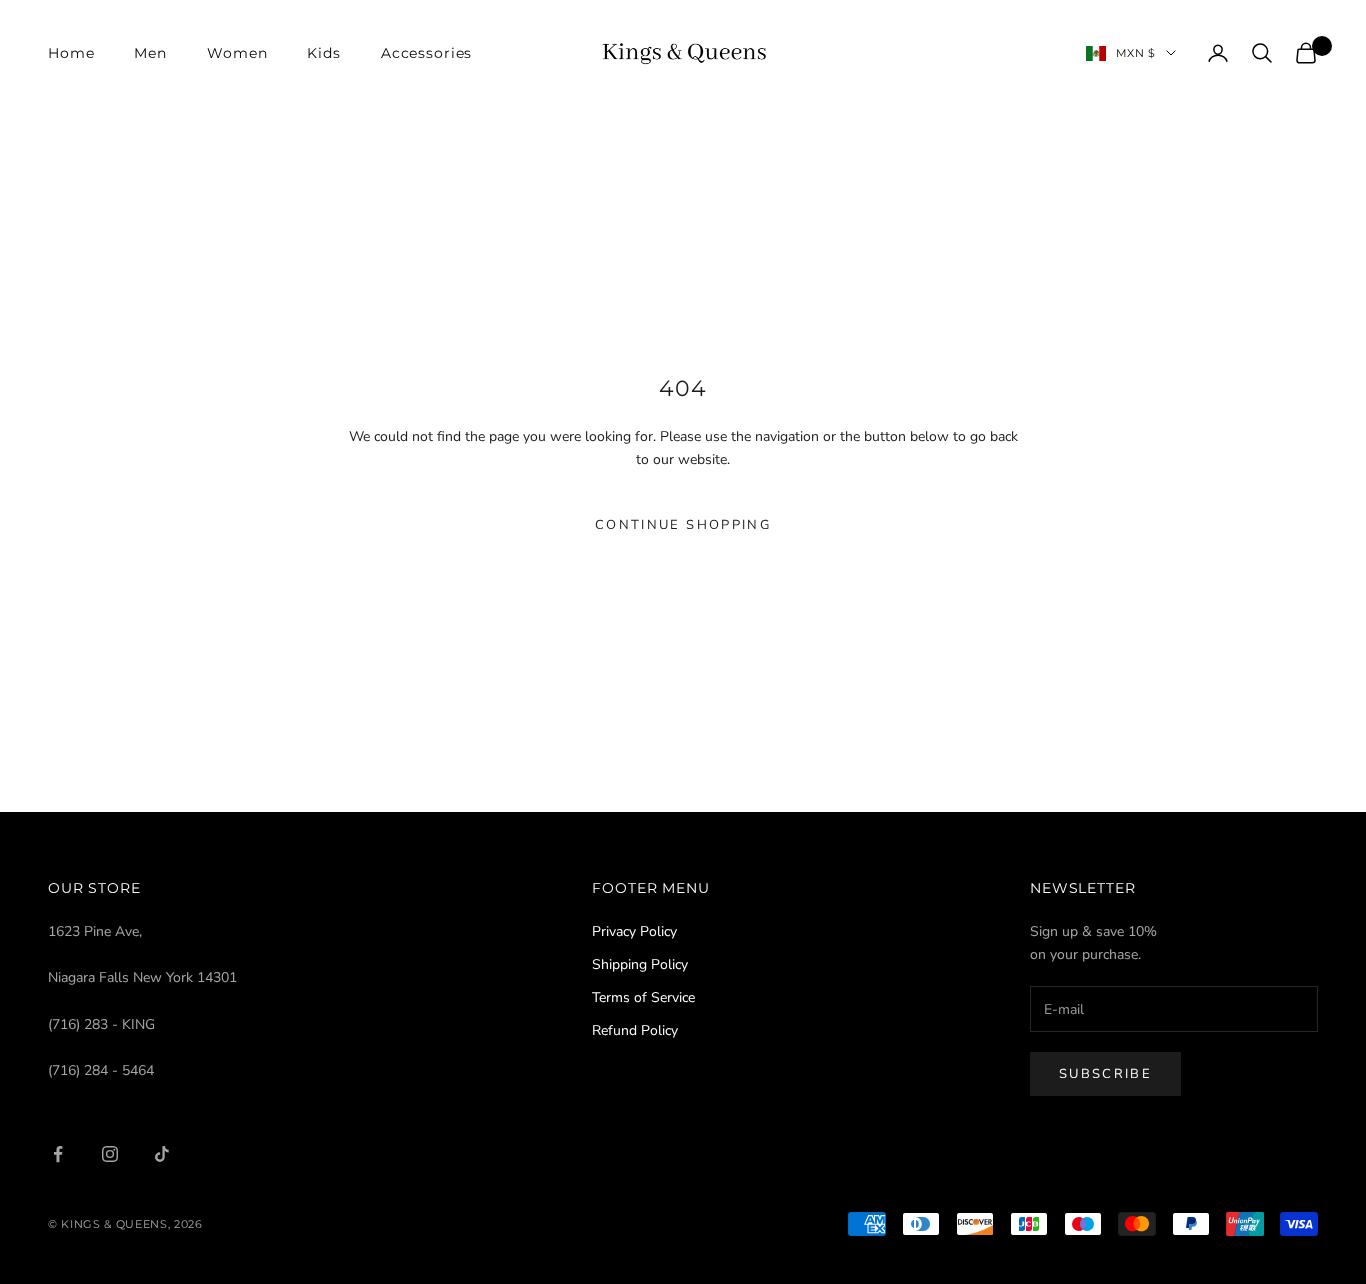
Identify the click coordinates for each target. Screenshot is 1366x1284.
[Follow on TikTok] (162, 1154)
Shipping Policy (640, 964)
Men (150, 53)
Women (237, 53)
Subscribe (1105, 1074)
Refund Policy (635, 1030)
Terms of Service (643, 997)
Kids (323, 53)
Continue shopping (683, 525)
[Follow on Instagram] (110, 1154)
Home (71, 53)
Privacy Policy (634, 931)
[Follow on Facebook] (58, 1154)
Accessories (427, 53)
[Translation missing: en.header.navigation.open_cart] (1306, 53)
